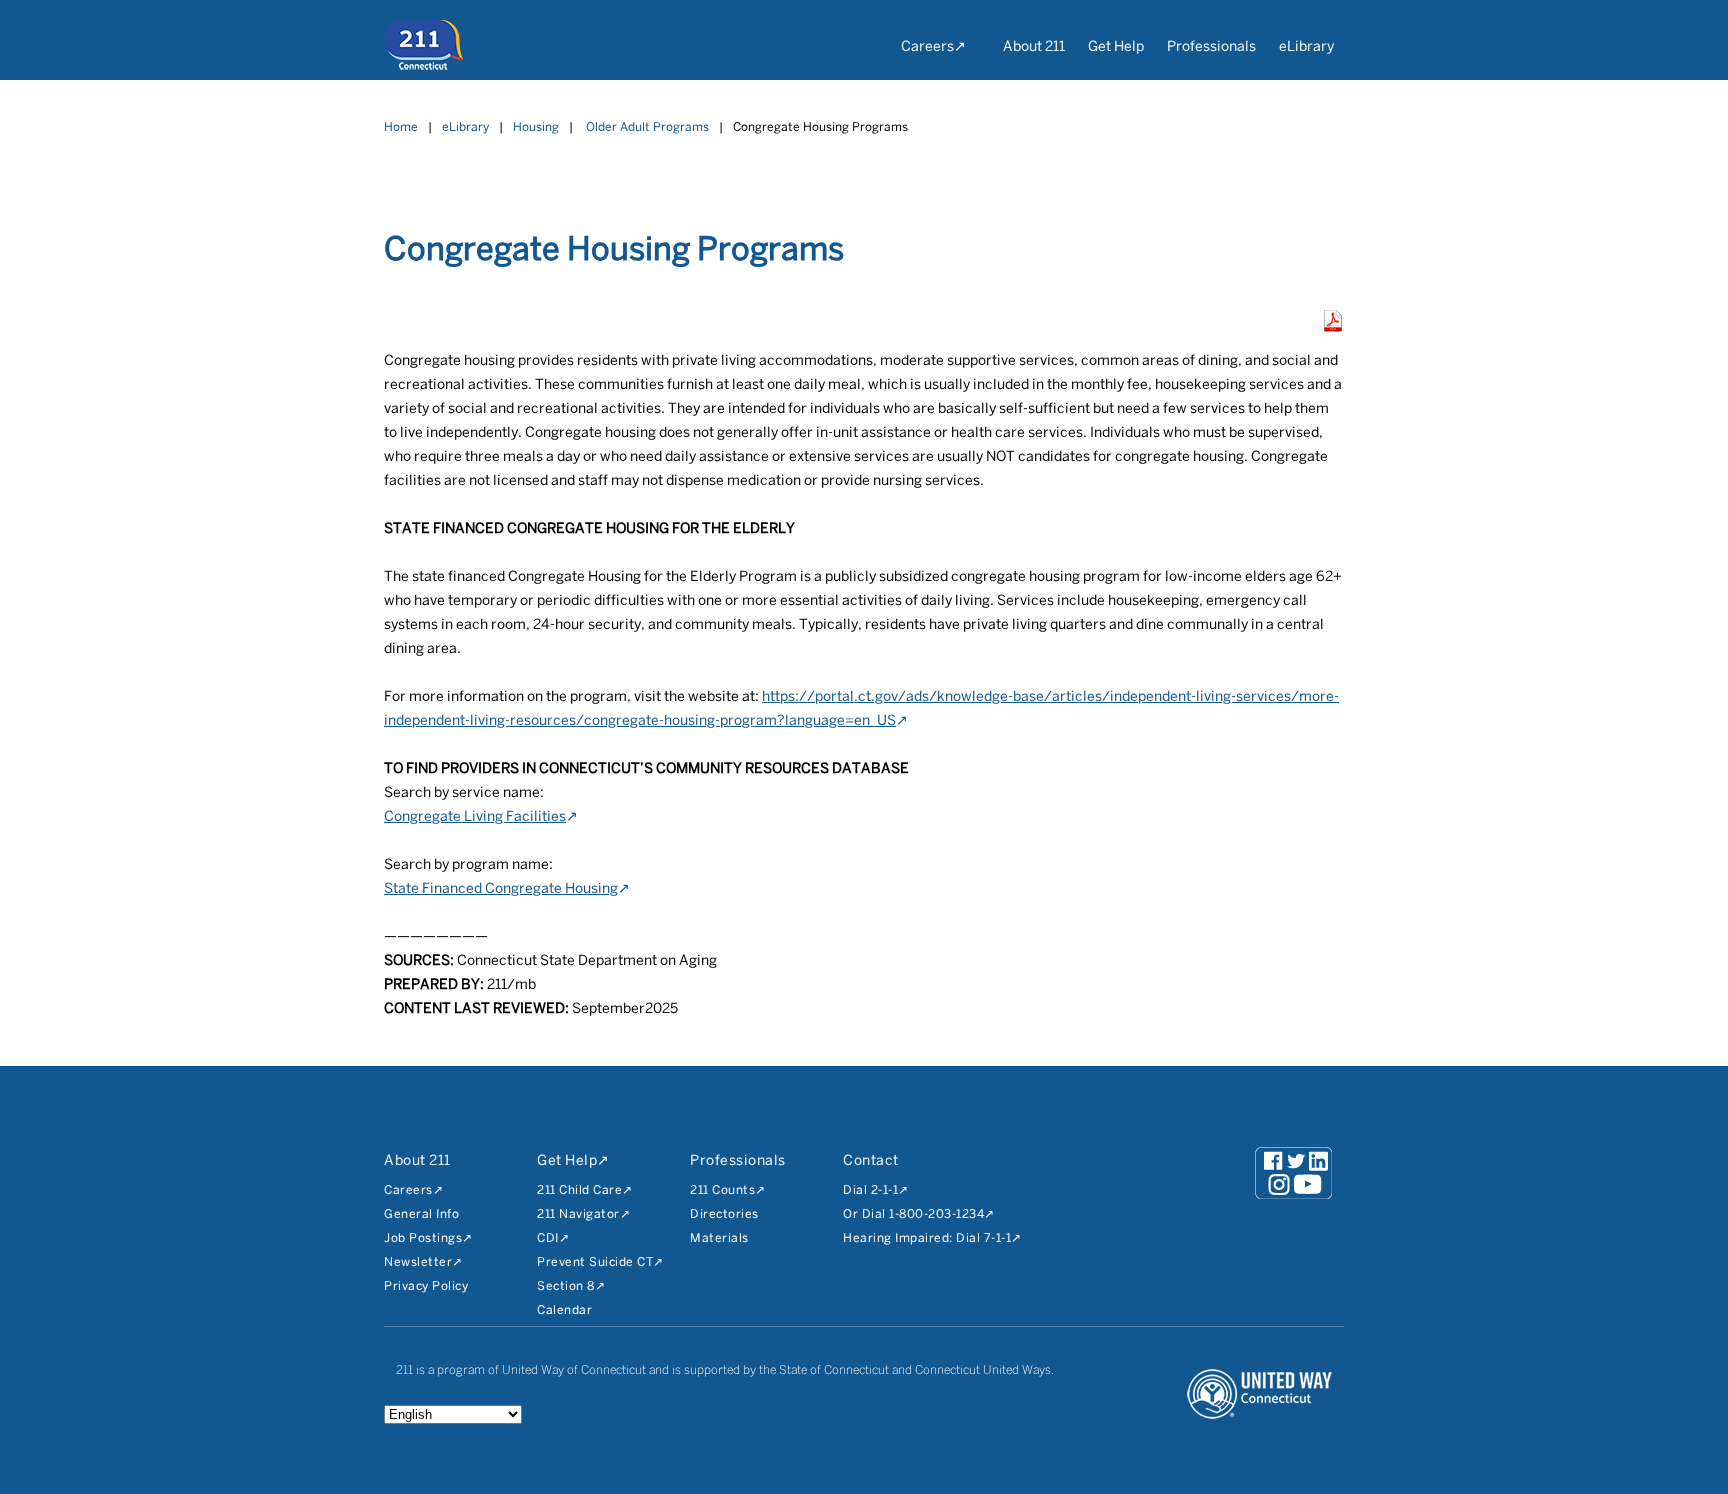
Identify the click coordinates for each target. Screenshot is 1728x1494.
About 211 (1034, 47)
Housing (536, 127)
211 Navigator (578, 1214)
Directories (724, 1214)
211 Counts (722, 1190)
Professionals (1211, 47)
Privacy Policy (426, 1286)
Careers (927, 47)
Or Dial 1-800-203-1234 (913, 1214)
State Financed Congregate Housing (501, 889)
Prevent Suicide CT (595, 1262)
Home (401, 127)
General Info (421, 1214)
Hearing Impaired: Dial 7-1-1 (927, 1238)
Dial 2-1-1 (870, 1190)
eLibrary (1306, 47)
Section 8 (566, 1286)
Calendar (564, 1310)
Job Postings (423, 1238)
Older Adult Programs (647, 127)
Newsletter (418, 1262)
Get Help (1116, 47)
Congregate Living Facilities (475, 817)
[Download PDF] (1333, 327)
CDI (548, 1238)
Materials (719, 1238)
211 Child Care (579, 1190)
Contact (871, 1161)
